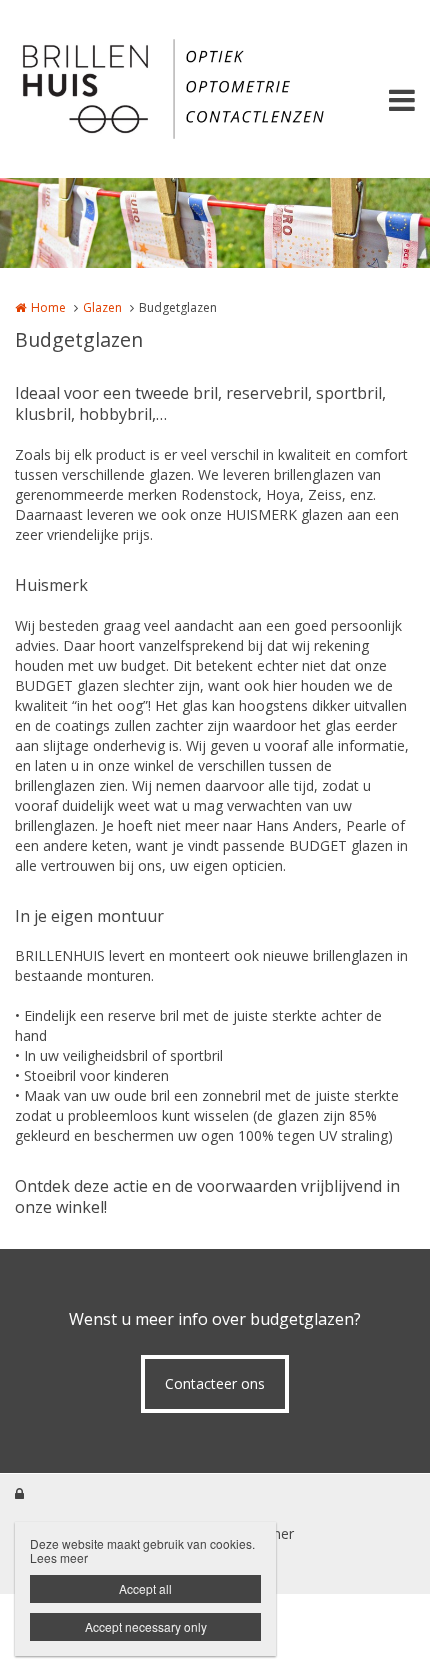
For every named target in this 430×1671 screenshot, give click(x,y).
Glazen (102, 307)
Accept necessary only (146, 1626)
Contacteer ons (215, 1383)
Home (48, 307)
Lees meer (59, 1557)
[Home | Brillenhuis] (215, 89)
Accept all (145, 1588)
